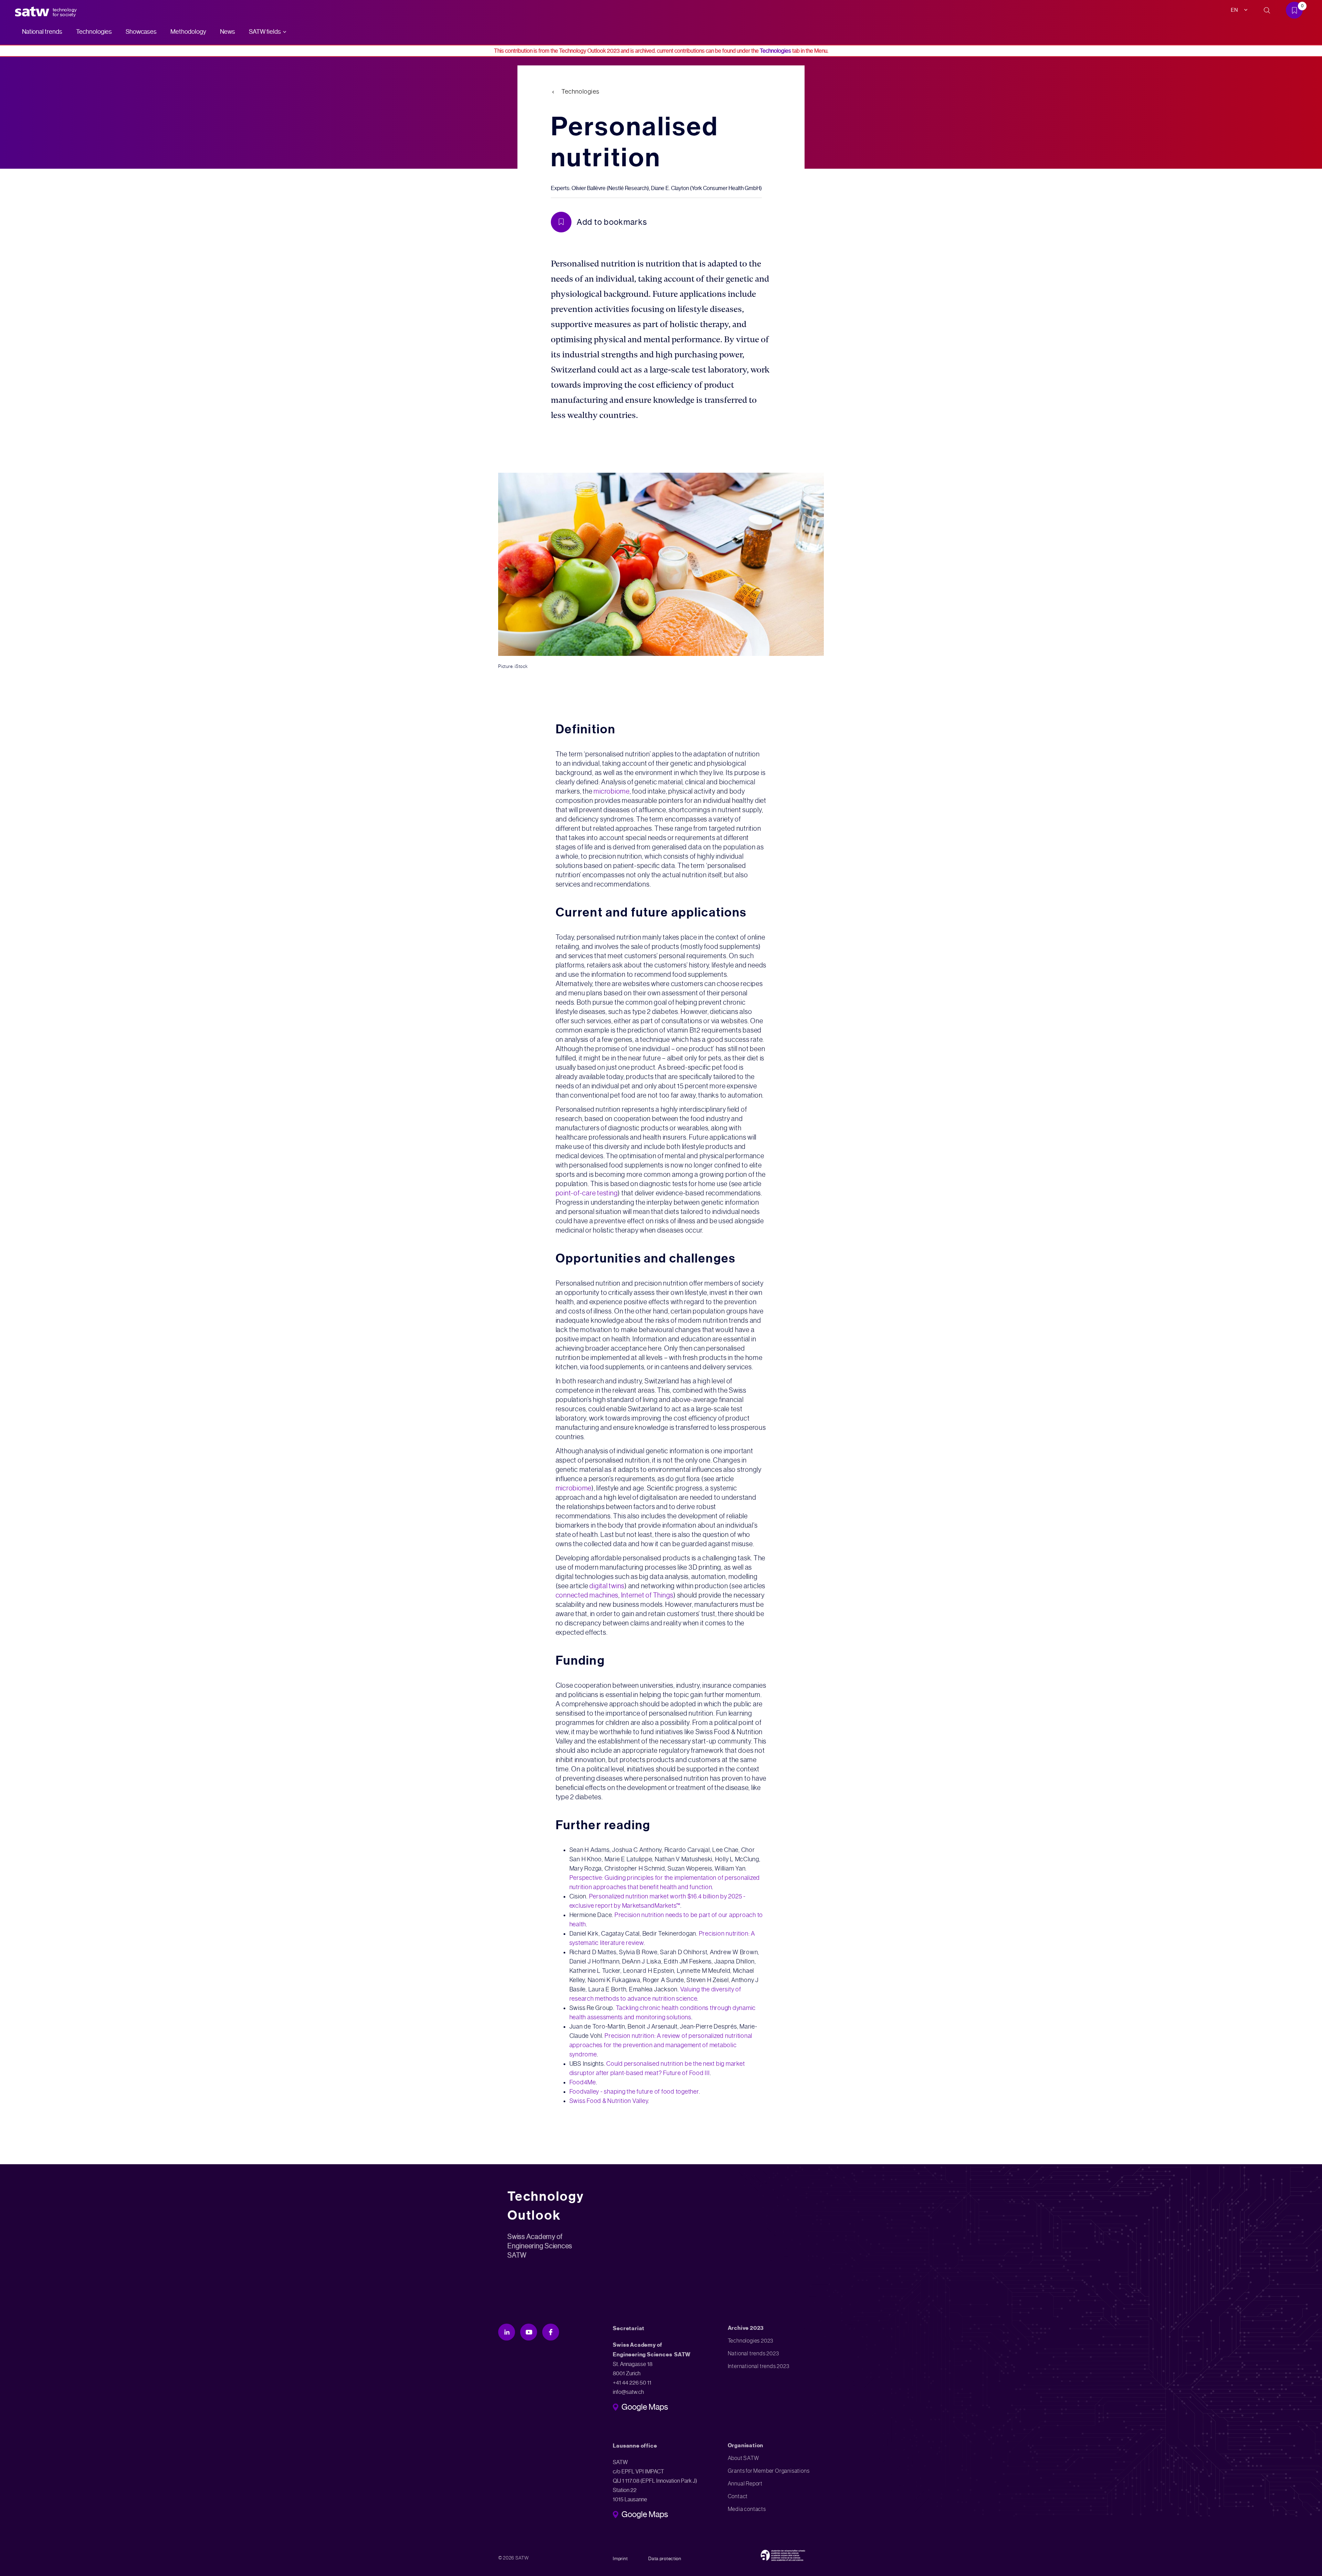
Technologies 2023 (751, 2341)
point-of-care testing (587, 1193)
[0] (1297, 12)
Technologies (94, 32)
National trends (42, 32)
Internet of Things (647, 1595)
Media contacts (747, 2509)
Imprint (620, 2558)
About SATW (743, 2458)
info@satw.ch (628, 2392)
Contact (738, 2496)
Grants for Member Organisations (769, 2471)
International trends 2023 (759, 2366)
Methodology (188, 32)
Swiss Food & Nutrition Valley (609, 2101)
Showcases (141, 32)
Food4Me (583, 2082)
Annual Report (745, 2484)
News (228, 32)
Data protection (665, 2558)
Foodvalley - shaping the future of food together (634, 2092)
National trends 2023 (753, 2353)
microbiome (612, 791)
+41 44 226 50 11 (632, 2383)
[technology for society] (33, 12)
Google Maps (645, 2408)
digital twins (607, 1586)
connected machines (587, 1595)
